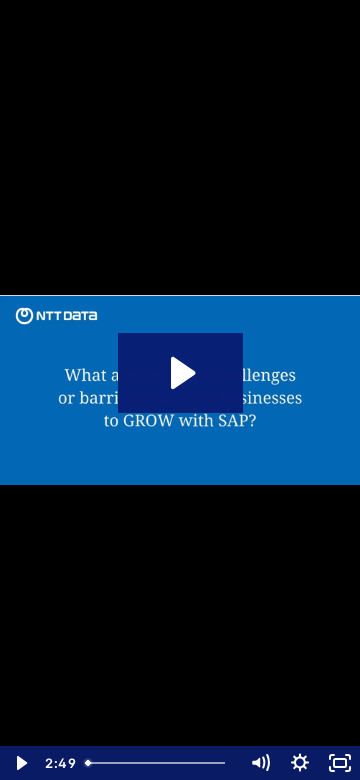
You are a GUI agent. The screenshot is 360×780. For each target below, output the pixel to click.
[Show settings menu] (300, 763)
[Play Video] (20, 763)
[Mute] (260, 763)
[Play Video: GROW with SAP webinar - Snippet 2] (180, 373)
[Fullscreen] (340, 763)
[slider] (159, 763)
